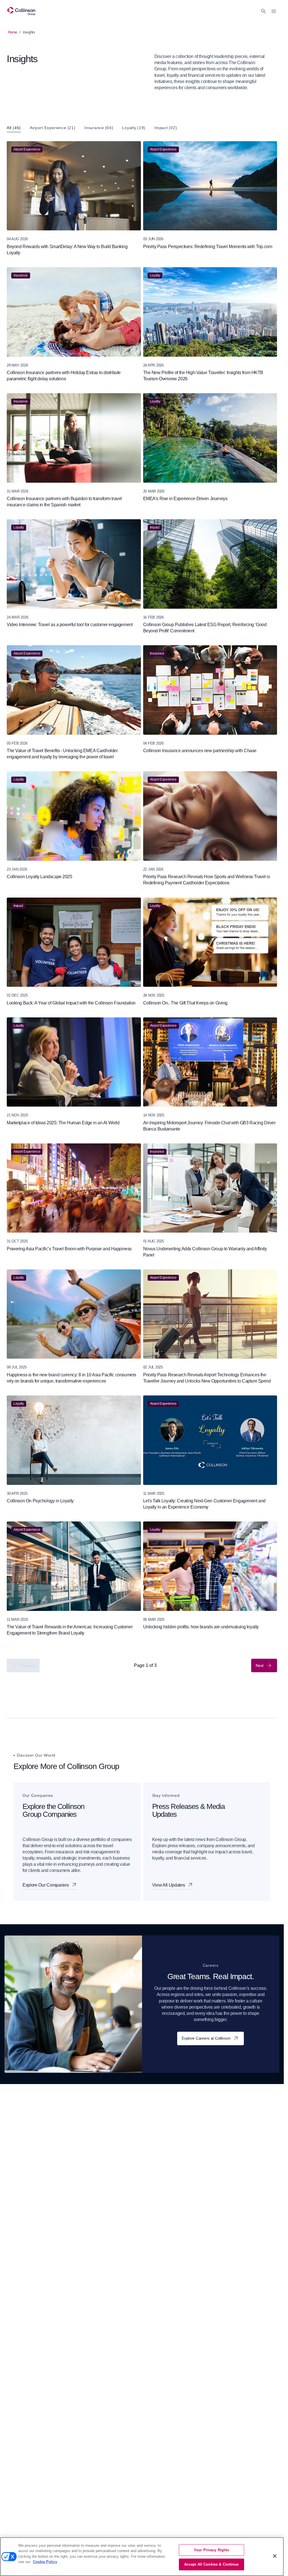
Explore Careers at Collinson (206, 2038)
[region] (142, 2557)
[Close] (275, 2556)
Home (13, 32)
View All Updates (169, 1885)
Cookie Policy (45, 2562)
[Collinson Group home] (21, 11)
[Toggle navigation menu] (274, 11)
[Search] (264, 11)
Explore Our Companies (46, 1885)
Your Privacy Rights (211, 2550)
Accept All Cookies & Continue (211, 2564)
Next (260, 1665)
